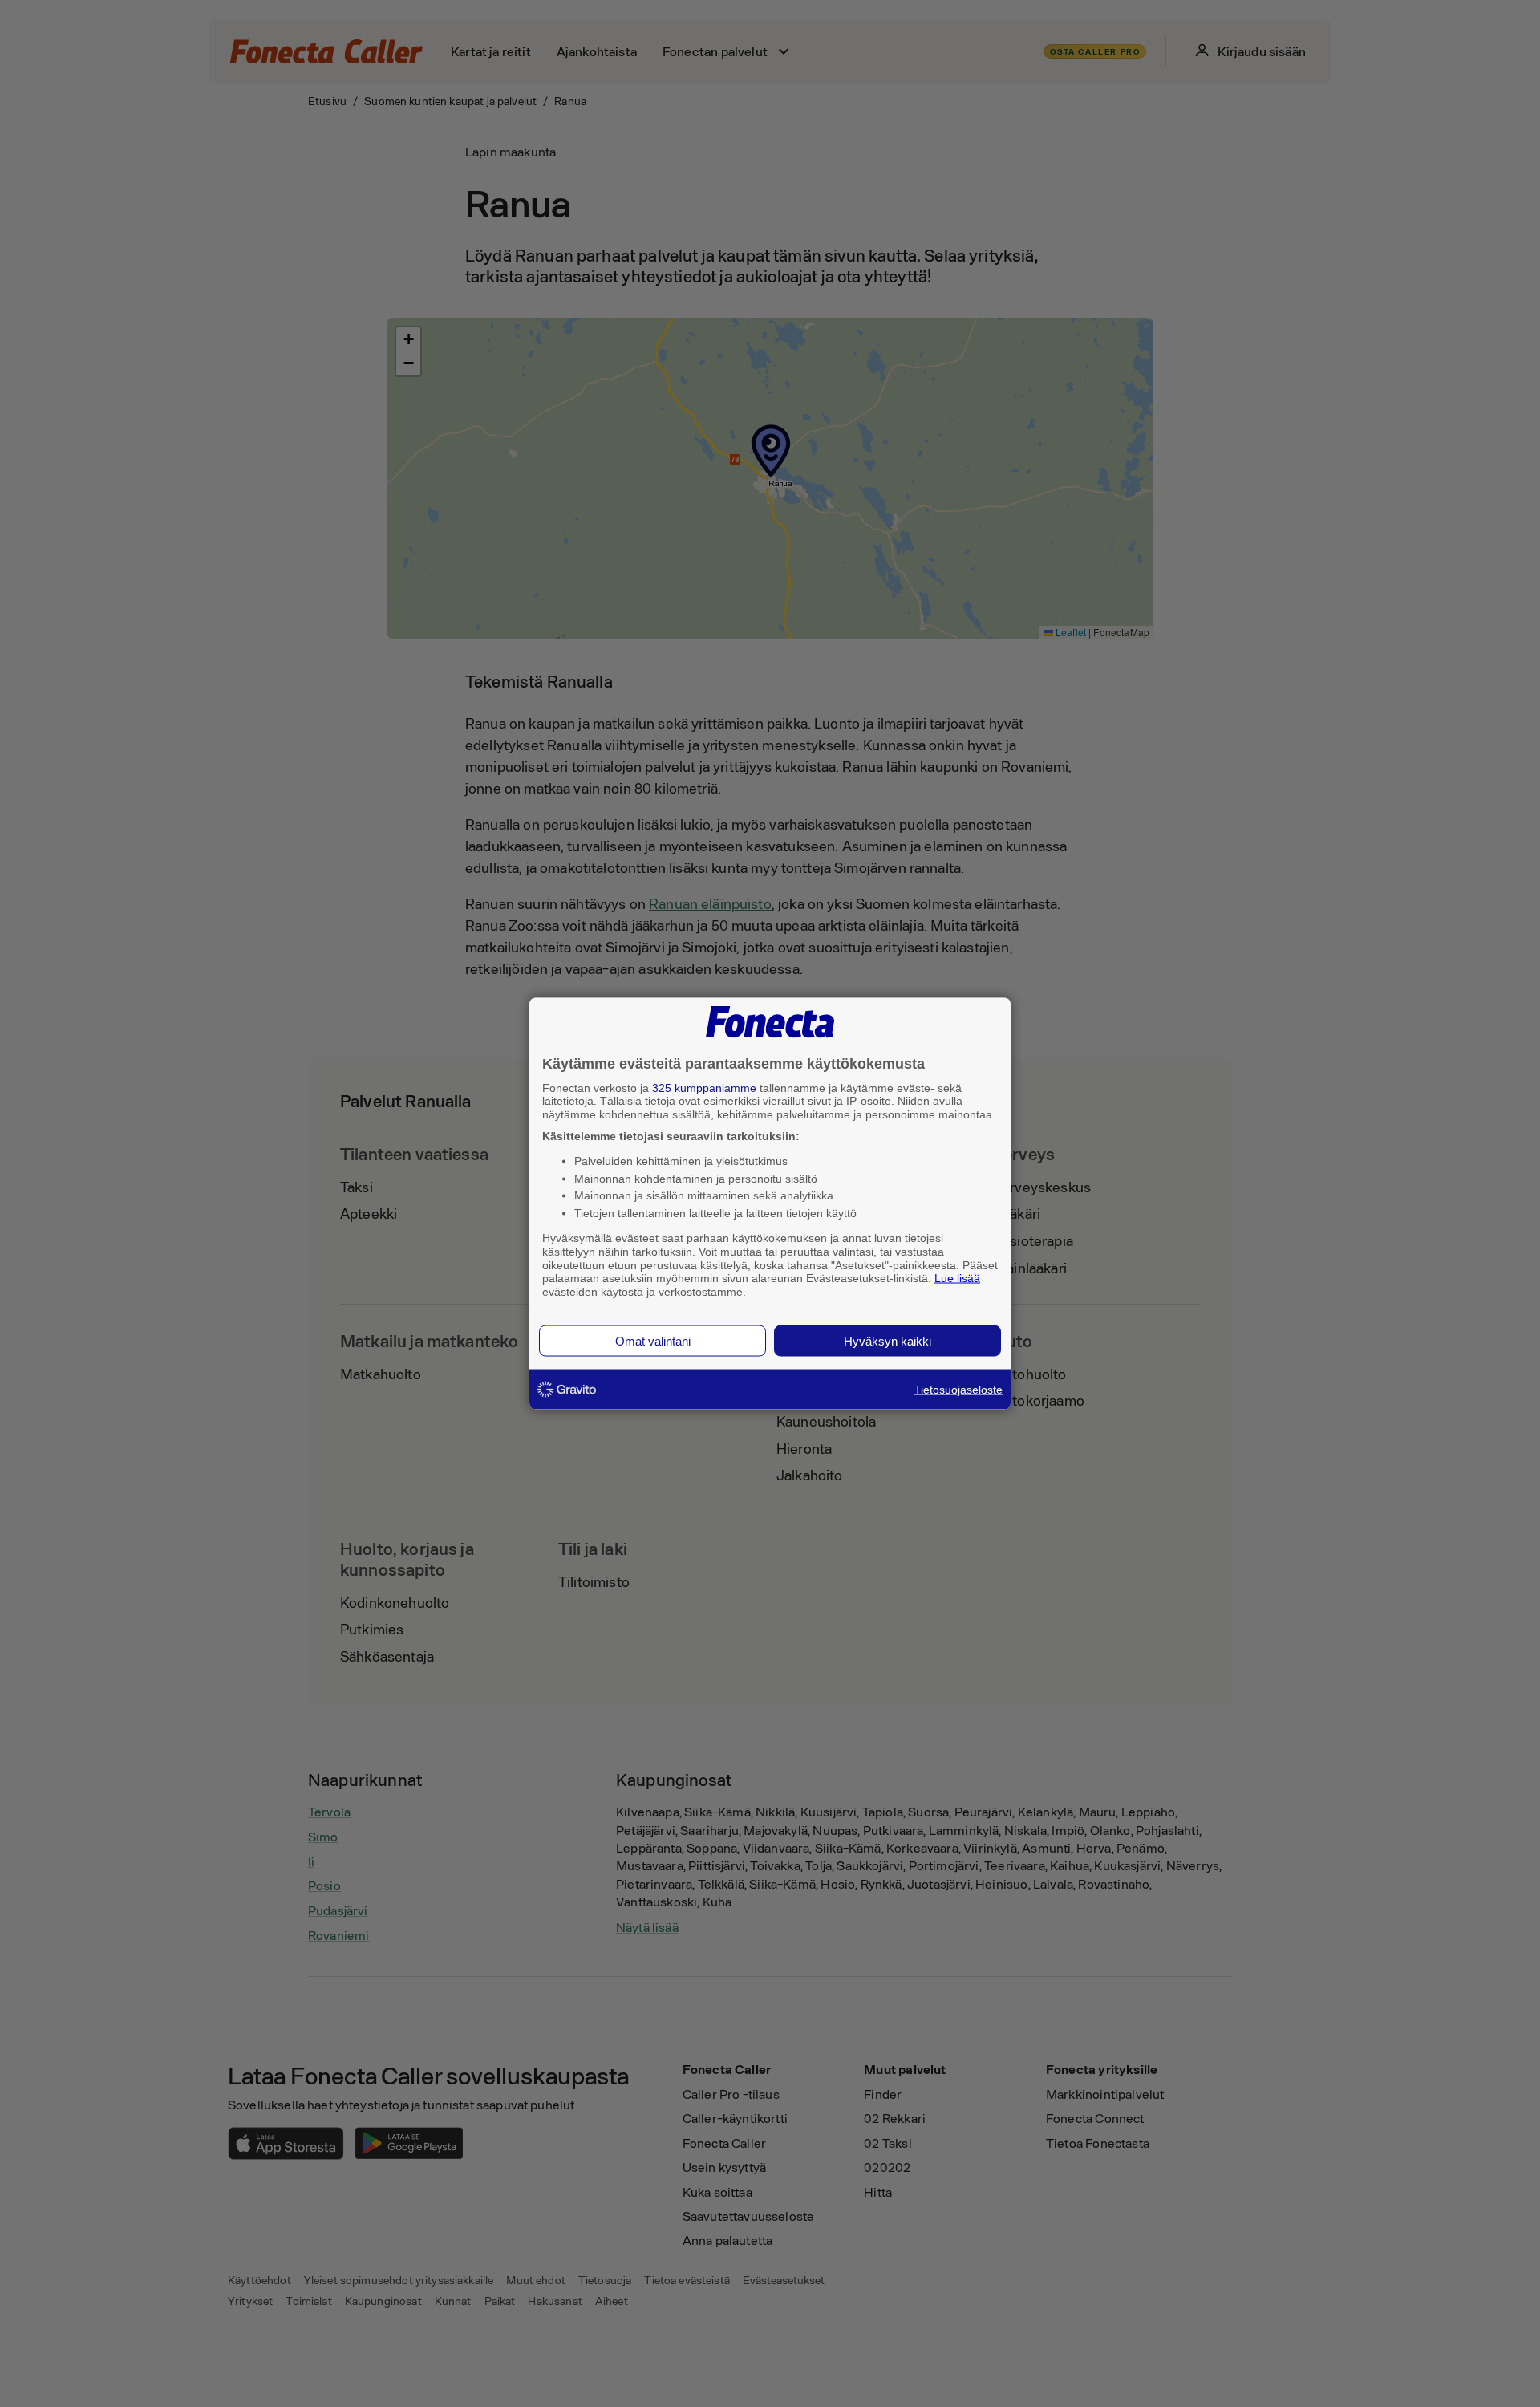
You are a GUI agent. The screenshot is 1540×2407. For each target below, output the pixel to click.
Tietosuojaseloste (958, 1389)
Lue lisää (957, 1278)
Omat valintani (653, 1340)
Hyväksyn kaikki (888, 1340)
